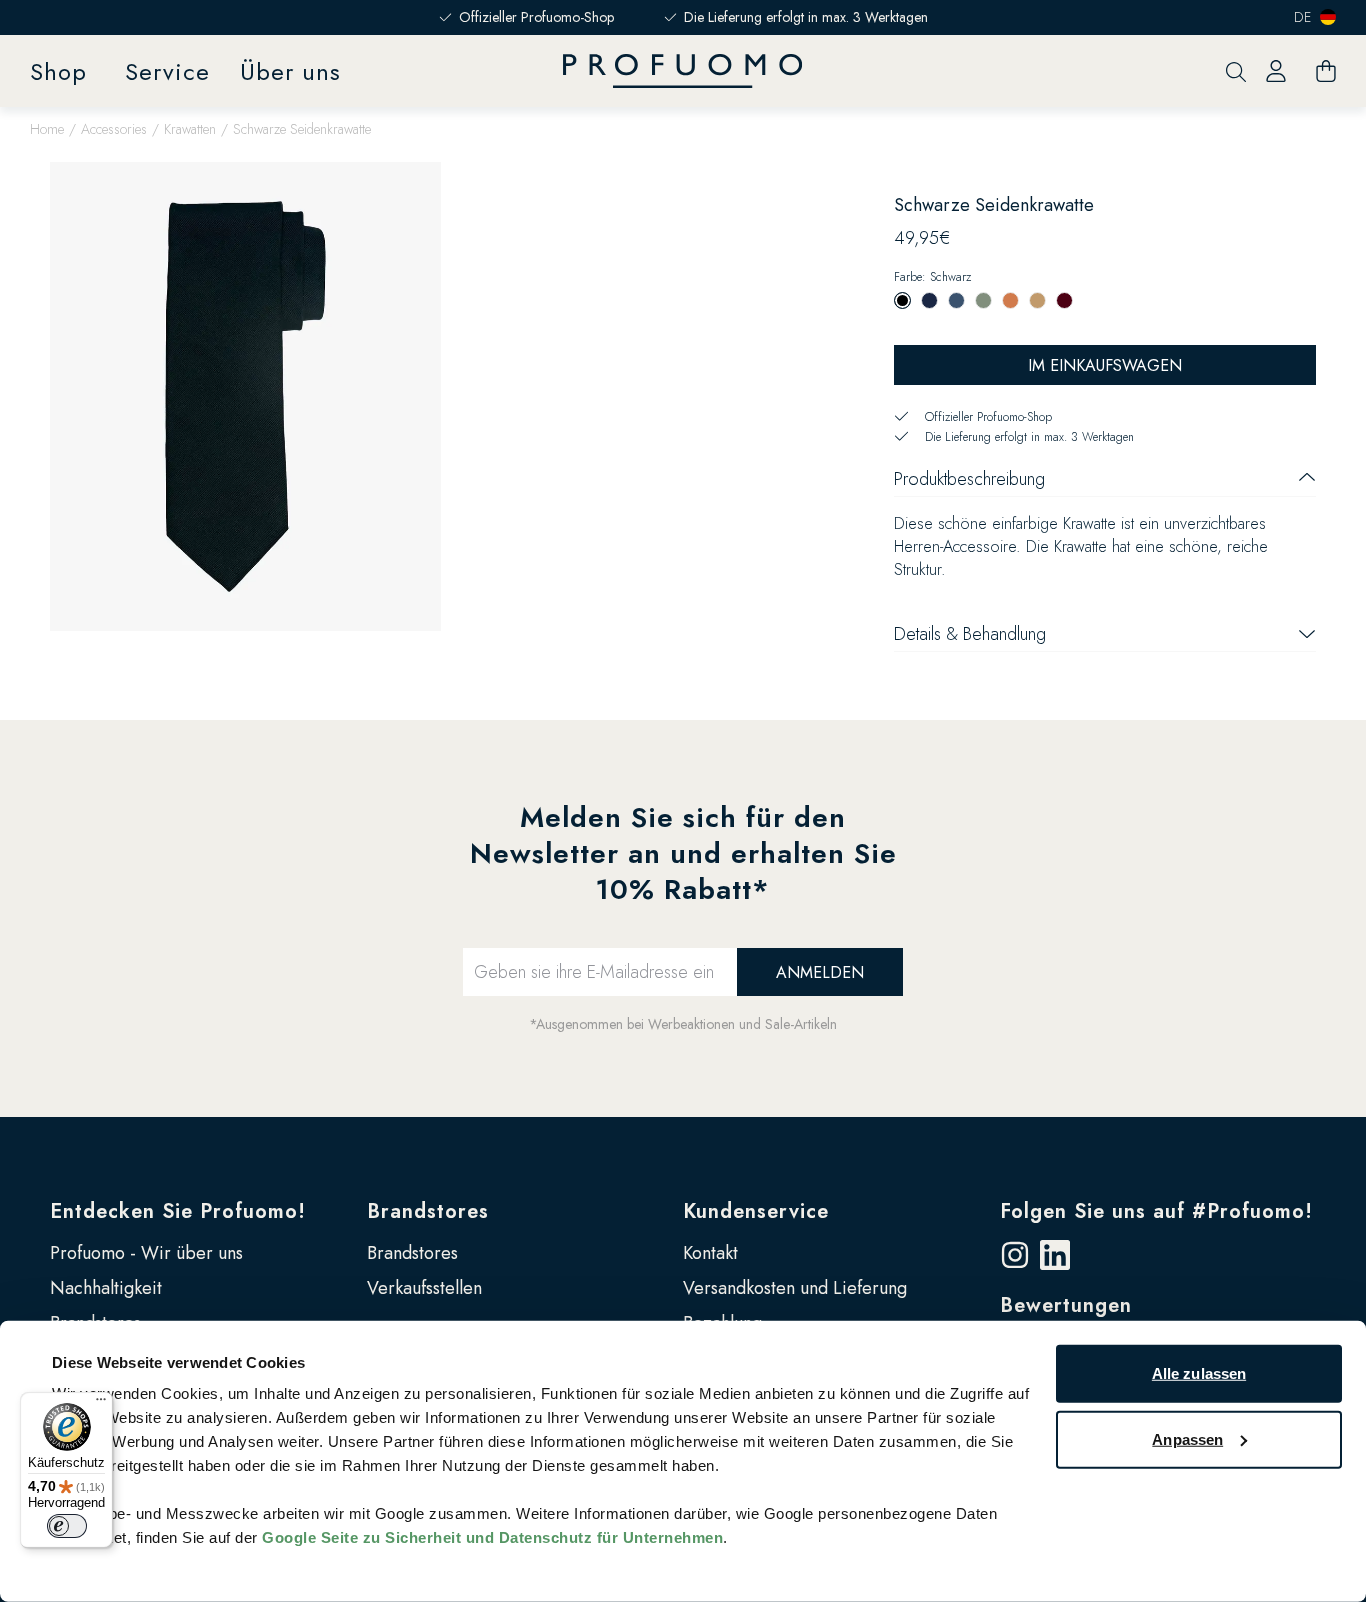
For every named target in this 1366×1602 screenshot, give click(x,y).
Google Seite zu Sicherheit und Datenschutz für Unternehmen (492, 1537)
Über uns (290, 71)
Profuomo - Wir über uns (146, 1253)
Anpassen (1187, 1438)
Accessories (114, 129)
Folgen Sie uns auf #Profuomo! (1156, 1211)
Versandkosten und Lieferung (795, 1288)
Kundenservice (756, 1211)
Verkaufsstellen (424, 1288)
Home (47, 129)
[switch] (67, 1526)
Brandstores (428, 1211)
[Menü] (101, 1404)
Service (167, 71)
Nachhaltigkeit (106, 1288)
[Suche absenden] (1236, 71)
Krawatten (190, 129)
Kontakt (710, 1253)
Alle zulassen (1199, 1373)
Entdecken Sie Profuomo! (178, 1211)
